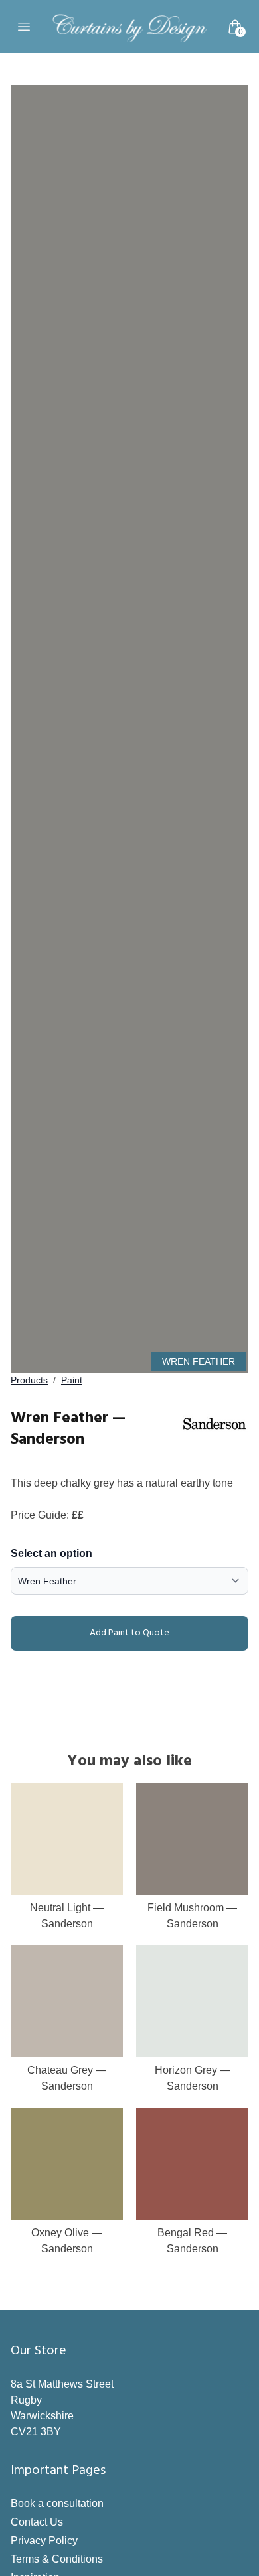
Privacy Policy (44, 2541)
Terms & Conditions (57, 2559)
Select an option (51, 1553)
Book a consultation (57, 2503)
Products (29, 1380)
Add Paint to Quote (129, 1633)
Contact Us (37, 2522)
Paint (72, 1380)
